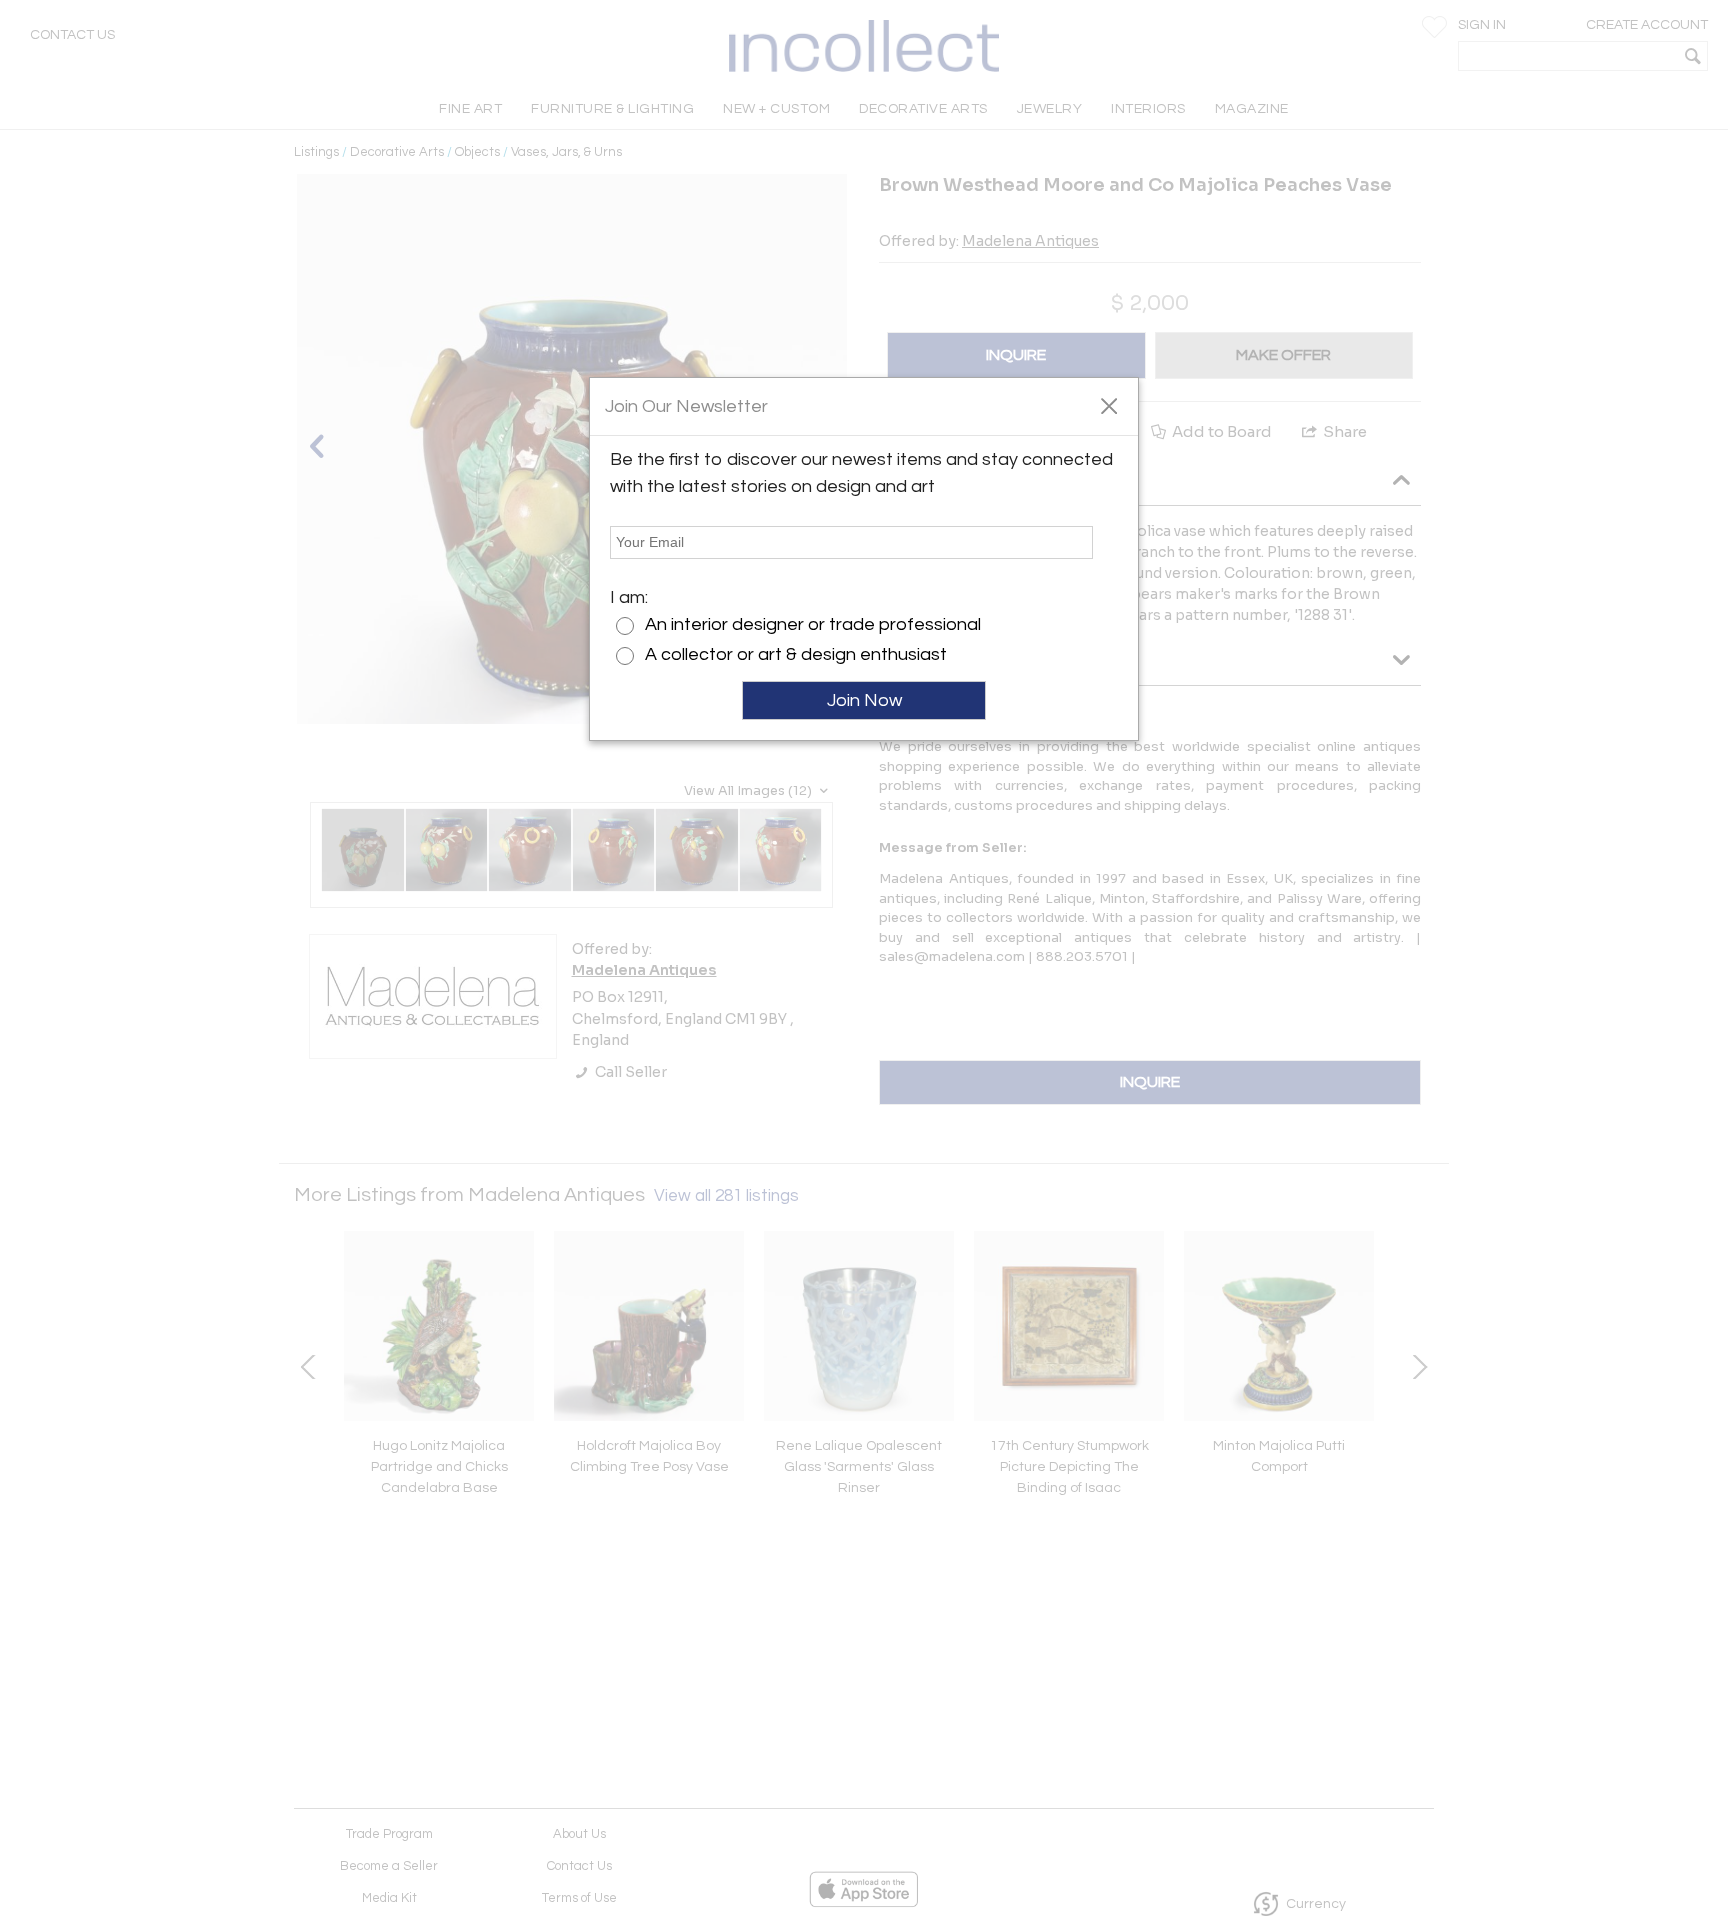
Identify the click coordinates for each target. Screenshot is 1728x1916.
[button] (1108, 405)
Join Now (864, 700)
